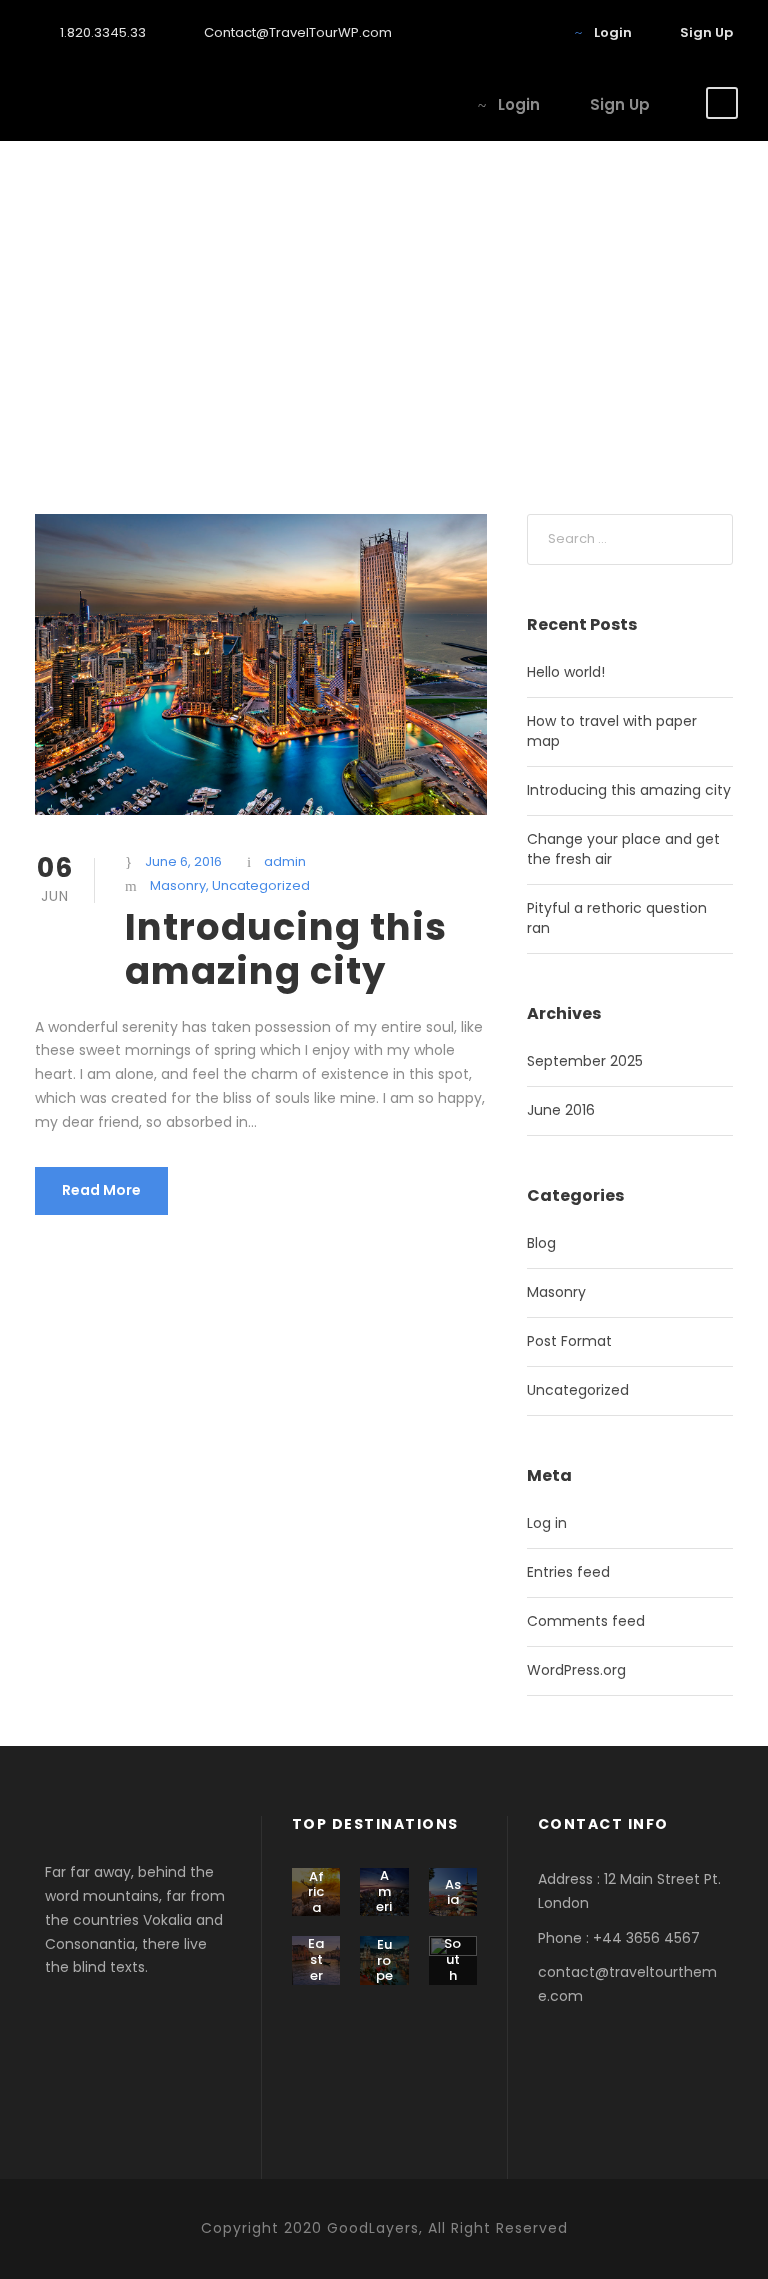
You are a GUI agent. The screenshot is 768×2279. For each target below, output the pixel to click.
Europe (384, 1960)
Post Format (569, 1341)
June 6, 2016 (183, 861)
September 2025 (585, 1061)
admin (285, 861)
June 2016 (561, 1110)
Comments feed (586, 1621)
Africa (316, 1892)
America (384, 1899)
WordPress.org (576, 1670)
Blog (541, 1243)
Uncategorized (261, 885)
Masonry (178, 885)
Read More (101, 1190)
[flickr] (507, 32)
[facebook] (476, 32)
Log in (547, 1523)
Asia (453, 1892)
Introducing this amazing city (286, 949)
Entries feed (568, 1572)
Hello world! (566, 672)
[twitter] (538, 32)
